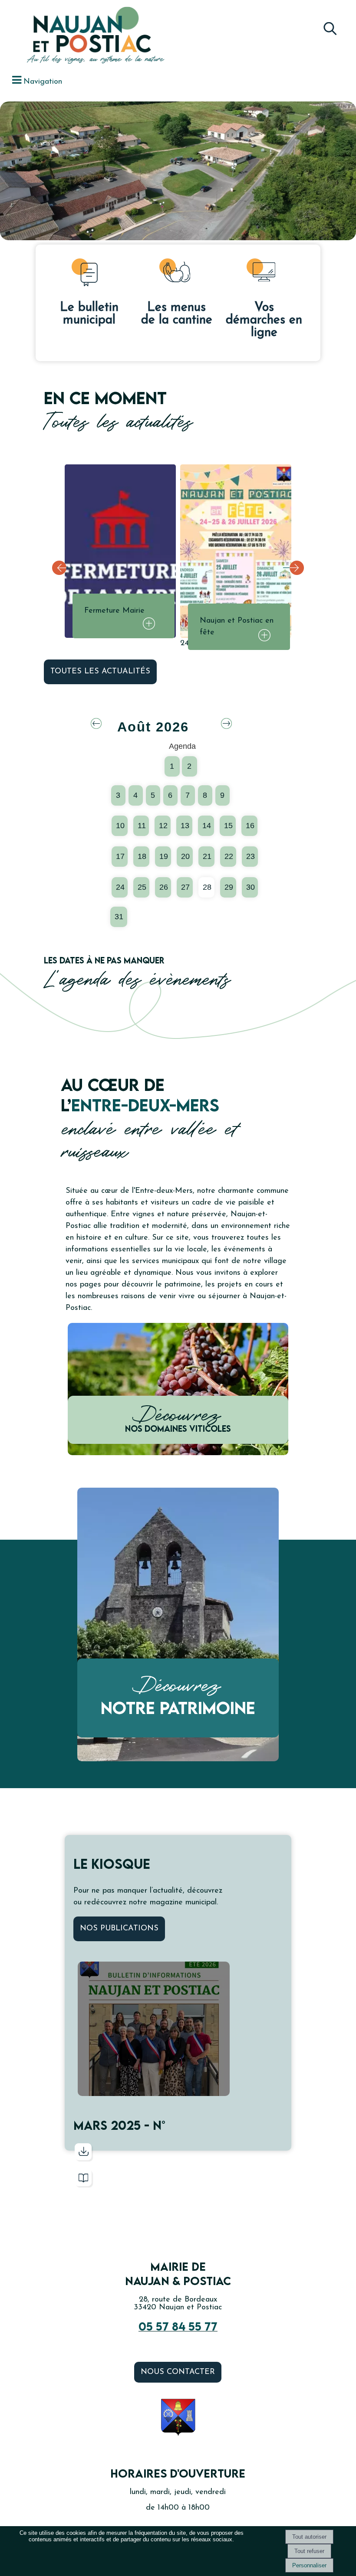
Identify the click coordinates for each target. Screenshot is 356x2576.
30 (251, 887)
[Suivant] (293, 568)
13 (185, 826)
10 (120, 826)
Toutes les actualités (100, 672)
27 (185, 887)
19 (164, 856)
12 (163, 826)
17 (120, 856)
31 (119, 917)
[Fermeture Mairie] (120, 551)
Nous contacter (178, 2372)
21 (207, 856)
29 (229, 887)
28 (207, 887)
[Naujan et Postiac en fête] (236, 551)
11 (142, 826)
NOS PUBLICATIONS (119, 1929)
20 (185, 856)
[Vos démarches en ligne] (264, 274)
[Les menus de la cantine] (176, 274)
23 (251, 856)
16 (250, 826)
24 (120, 887)
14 (207, 826)
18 (142, 856)
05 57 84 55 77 (178, 2326)
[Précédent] (63, 568)
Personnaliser (309, 2565)
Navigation (43, 82)
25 (142, 887)
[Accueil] (80, 36)
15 (228, 826)
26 (164, 887)
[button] (330, 26)
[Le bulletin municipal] (89, 274)
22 (229, 856)
